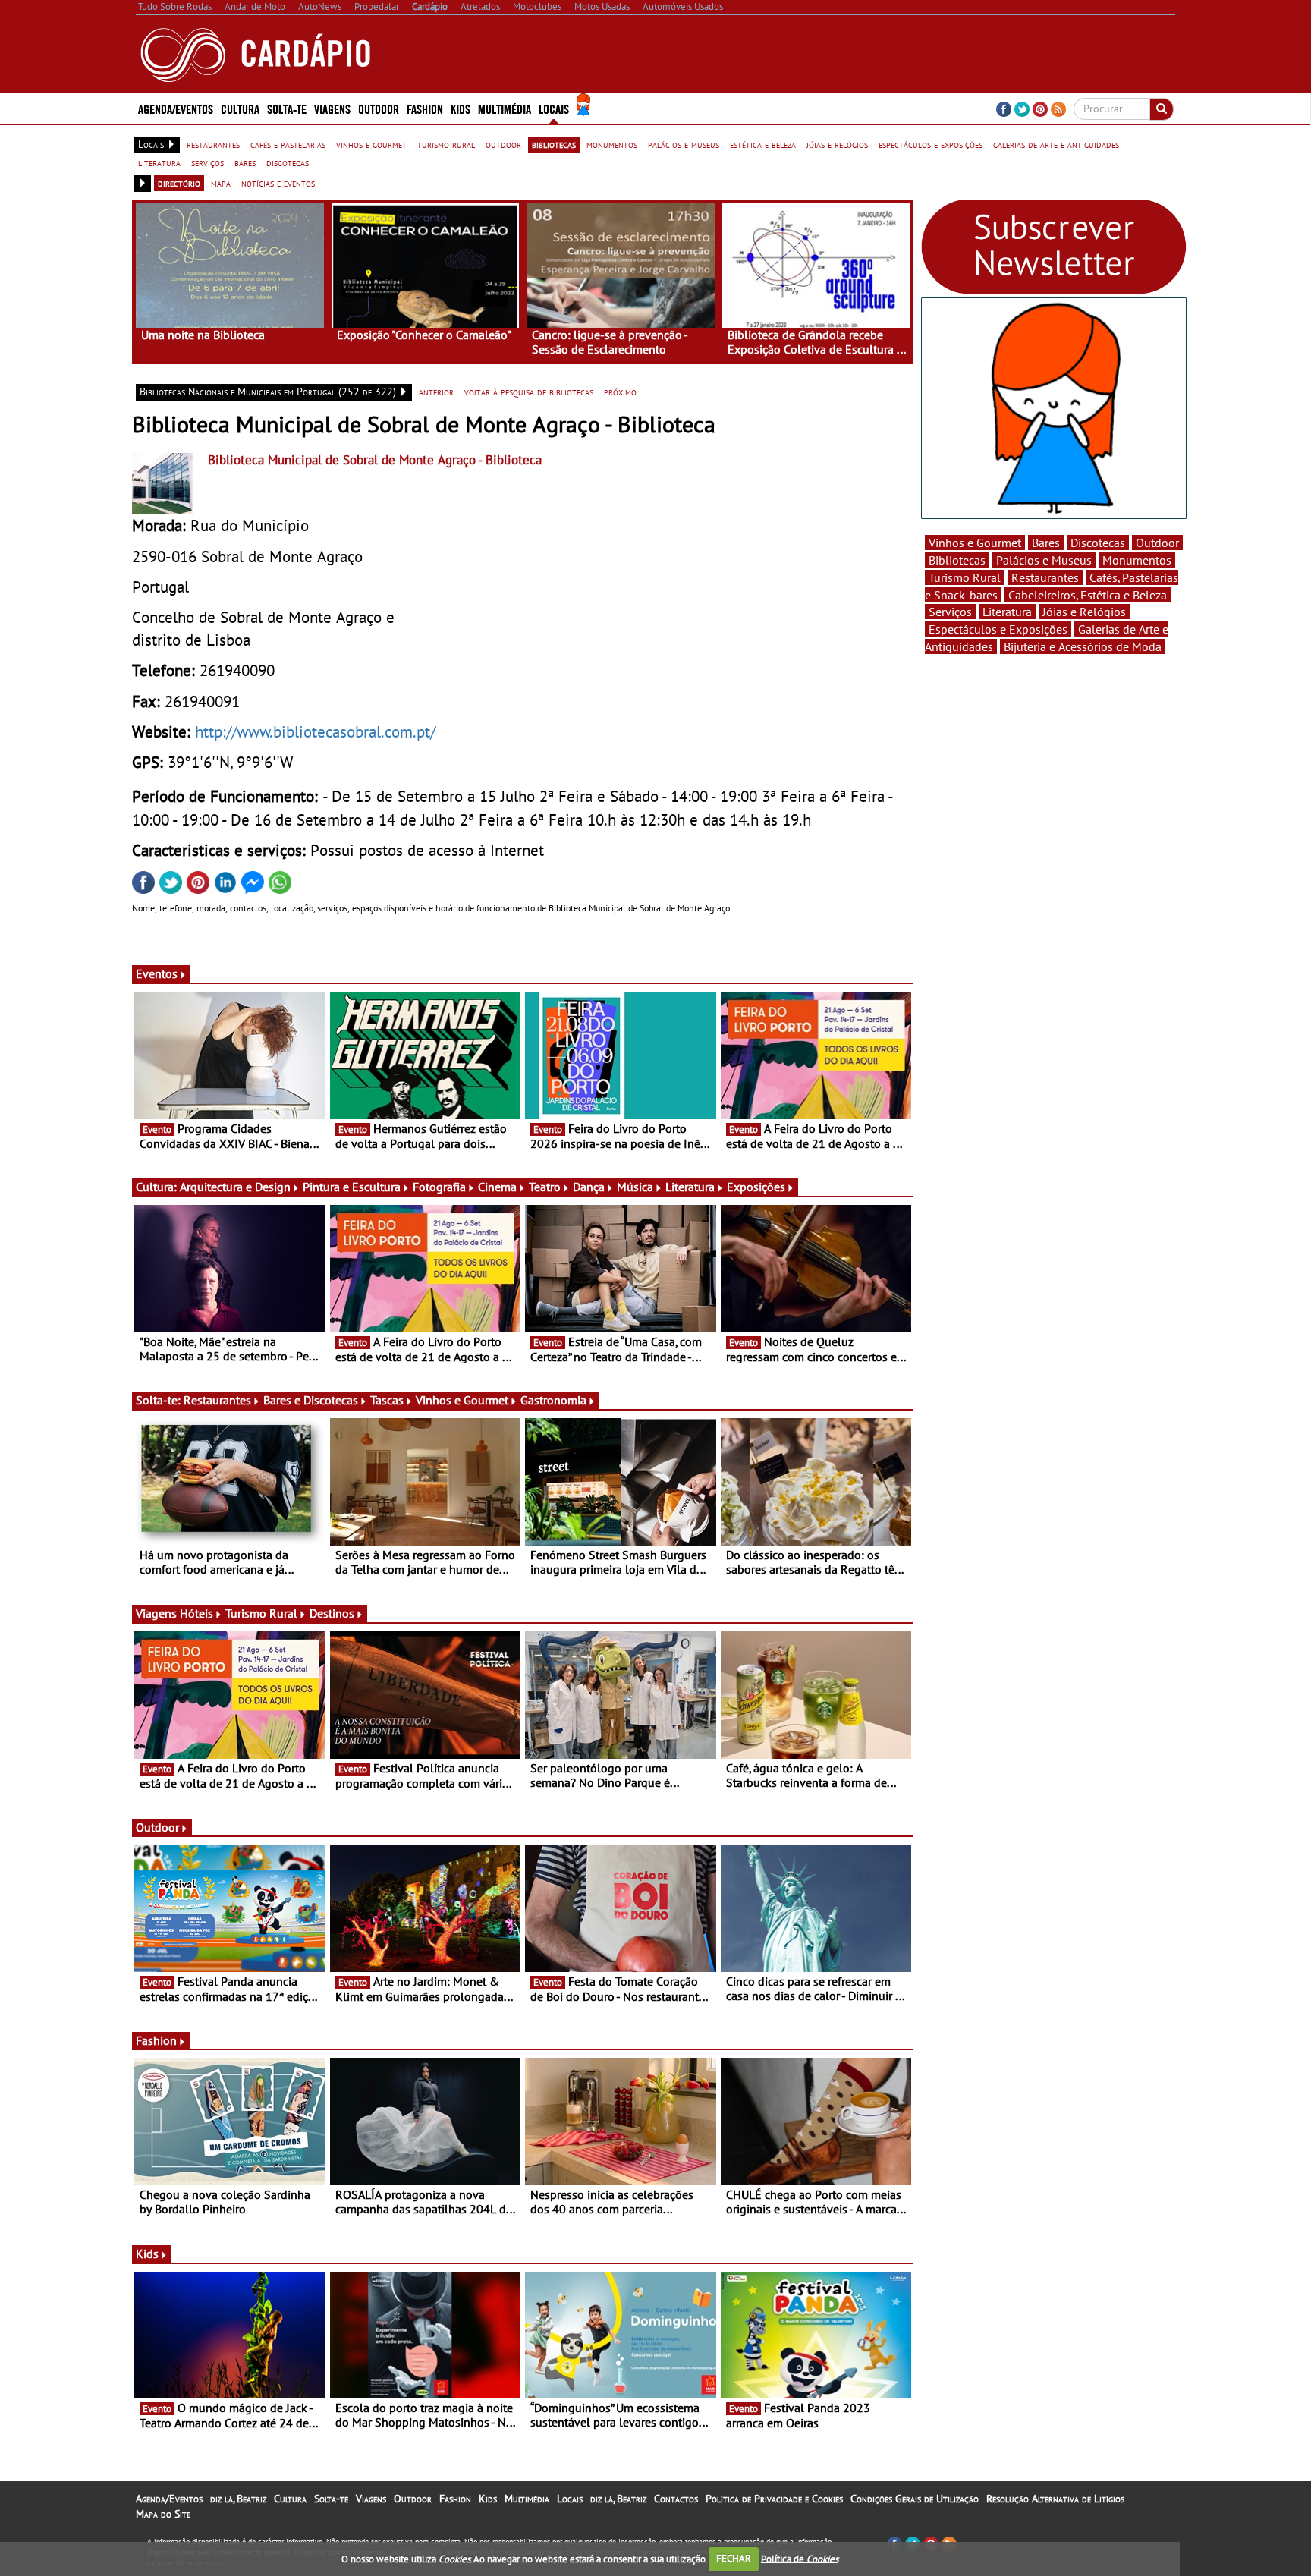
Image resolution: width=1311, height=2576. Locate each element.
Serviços (950, 612)
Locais (570, 2499)
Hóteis (196, 1613)
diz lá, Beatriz (238, 2499)
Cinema (497, 1187)
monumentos (612, 144)
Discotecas (1098, 543)
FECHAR (734, 2558)
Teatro (545, 1187)
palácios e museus (684, 144)
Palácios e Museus (1044, 560)
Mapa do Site (163, 2514)
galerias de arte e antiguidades (1056, 144)
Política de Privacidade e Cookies (774, 2499)
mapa (221, 183)
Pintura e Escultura (352, 1187)
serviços (207, 162)
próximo (620, 392)
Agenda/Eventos (176, 108)
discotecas (288, 162)
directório (179, 183)
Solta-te (331, 2499)
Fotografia (439, 1187)
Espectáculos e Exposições (998, 629)
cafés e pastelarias (288, 144)
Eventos (157, 973)
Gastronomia (553, 1400)
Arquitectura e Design (235, 1187)
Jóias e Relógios (1084, 612)
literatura (159, 162)
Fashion (425, 108)
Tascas (387, 1400)
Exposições (756, 1187)
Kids (461, 108)
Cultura (290, 2499)
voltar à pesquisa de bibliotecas (529, 392)
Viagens (371, 2499)
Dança (589, 1187)
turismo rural (446, 144)
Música (635, 1187)
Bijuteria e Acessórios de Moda (1083, 646)
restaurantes (213, 144)
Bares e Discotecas (311, 1400)
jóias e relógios (837, 144)
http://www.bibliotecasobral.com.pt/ (315, 731)
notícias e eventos (278, 183)
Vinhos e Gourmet (462, 1400)
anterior (436, 392)
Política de (800, 2558)
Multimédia (527, 2499)
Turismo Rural (261, 1613)
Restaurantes (217, 1400)
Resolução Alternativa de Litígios (1055, 2499)
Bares (1046, 543)
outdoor (503, 144)
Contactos (676, 2499)
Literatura (690, 1187)
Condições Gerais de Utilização (915, 2499)
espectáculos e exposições (931, 144)
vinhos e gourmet (371, 144)
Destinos (332, 1613)
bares (245, 162)
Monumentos (1137, 560)
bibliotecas (554, 144)
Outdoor (379, 108)
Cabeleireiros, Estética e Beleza (1088, 595)
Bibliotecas (957, 560)
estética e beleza (763, 144)
